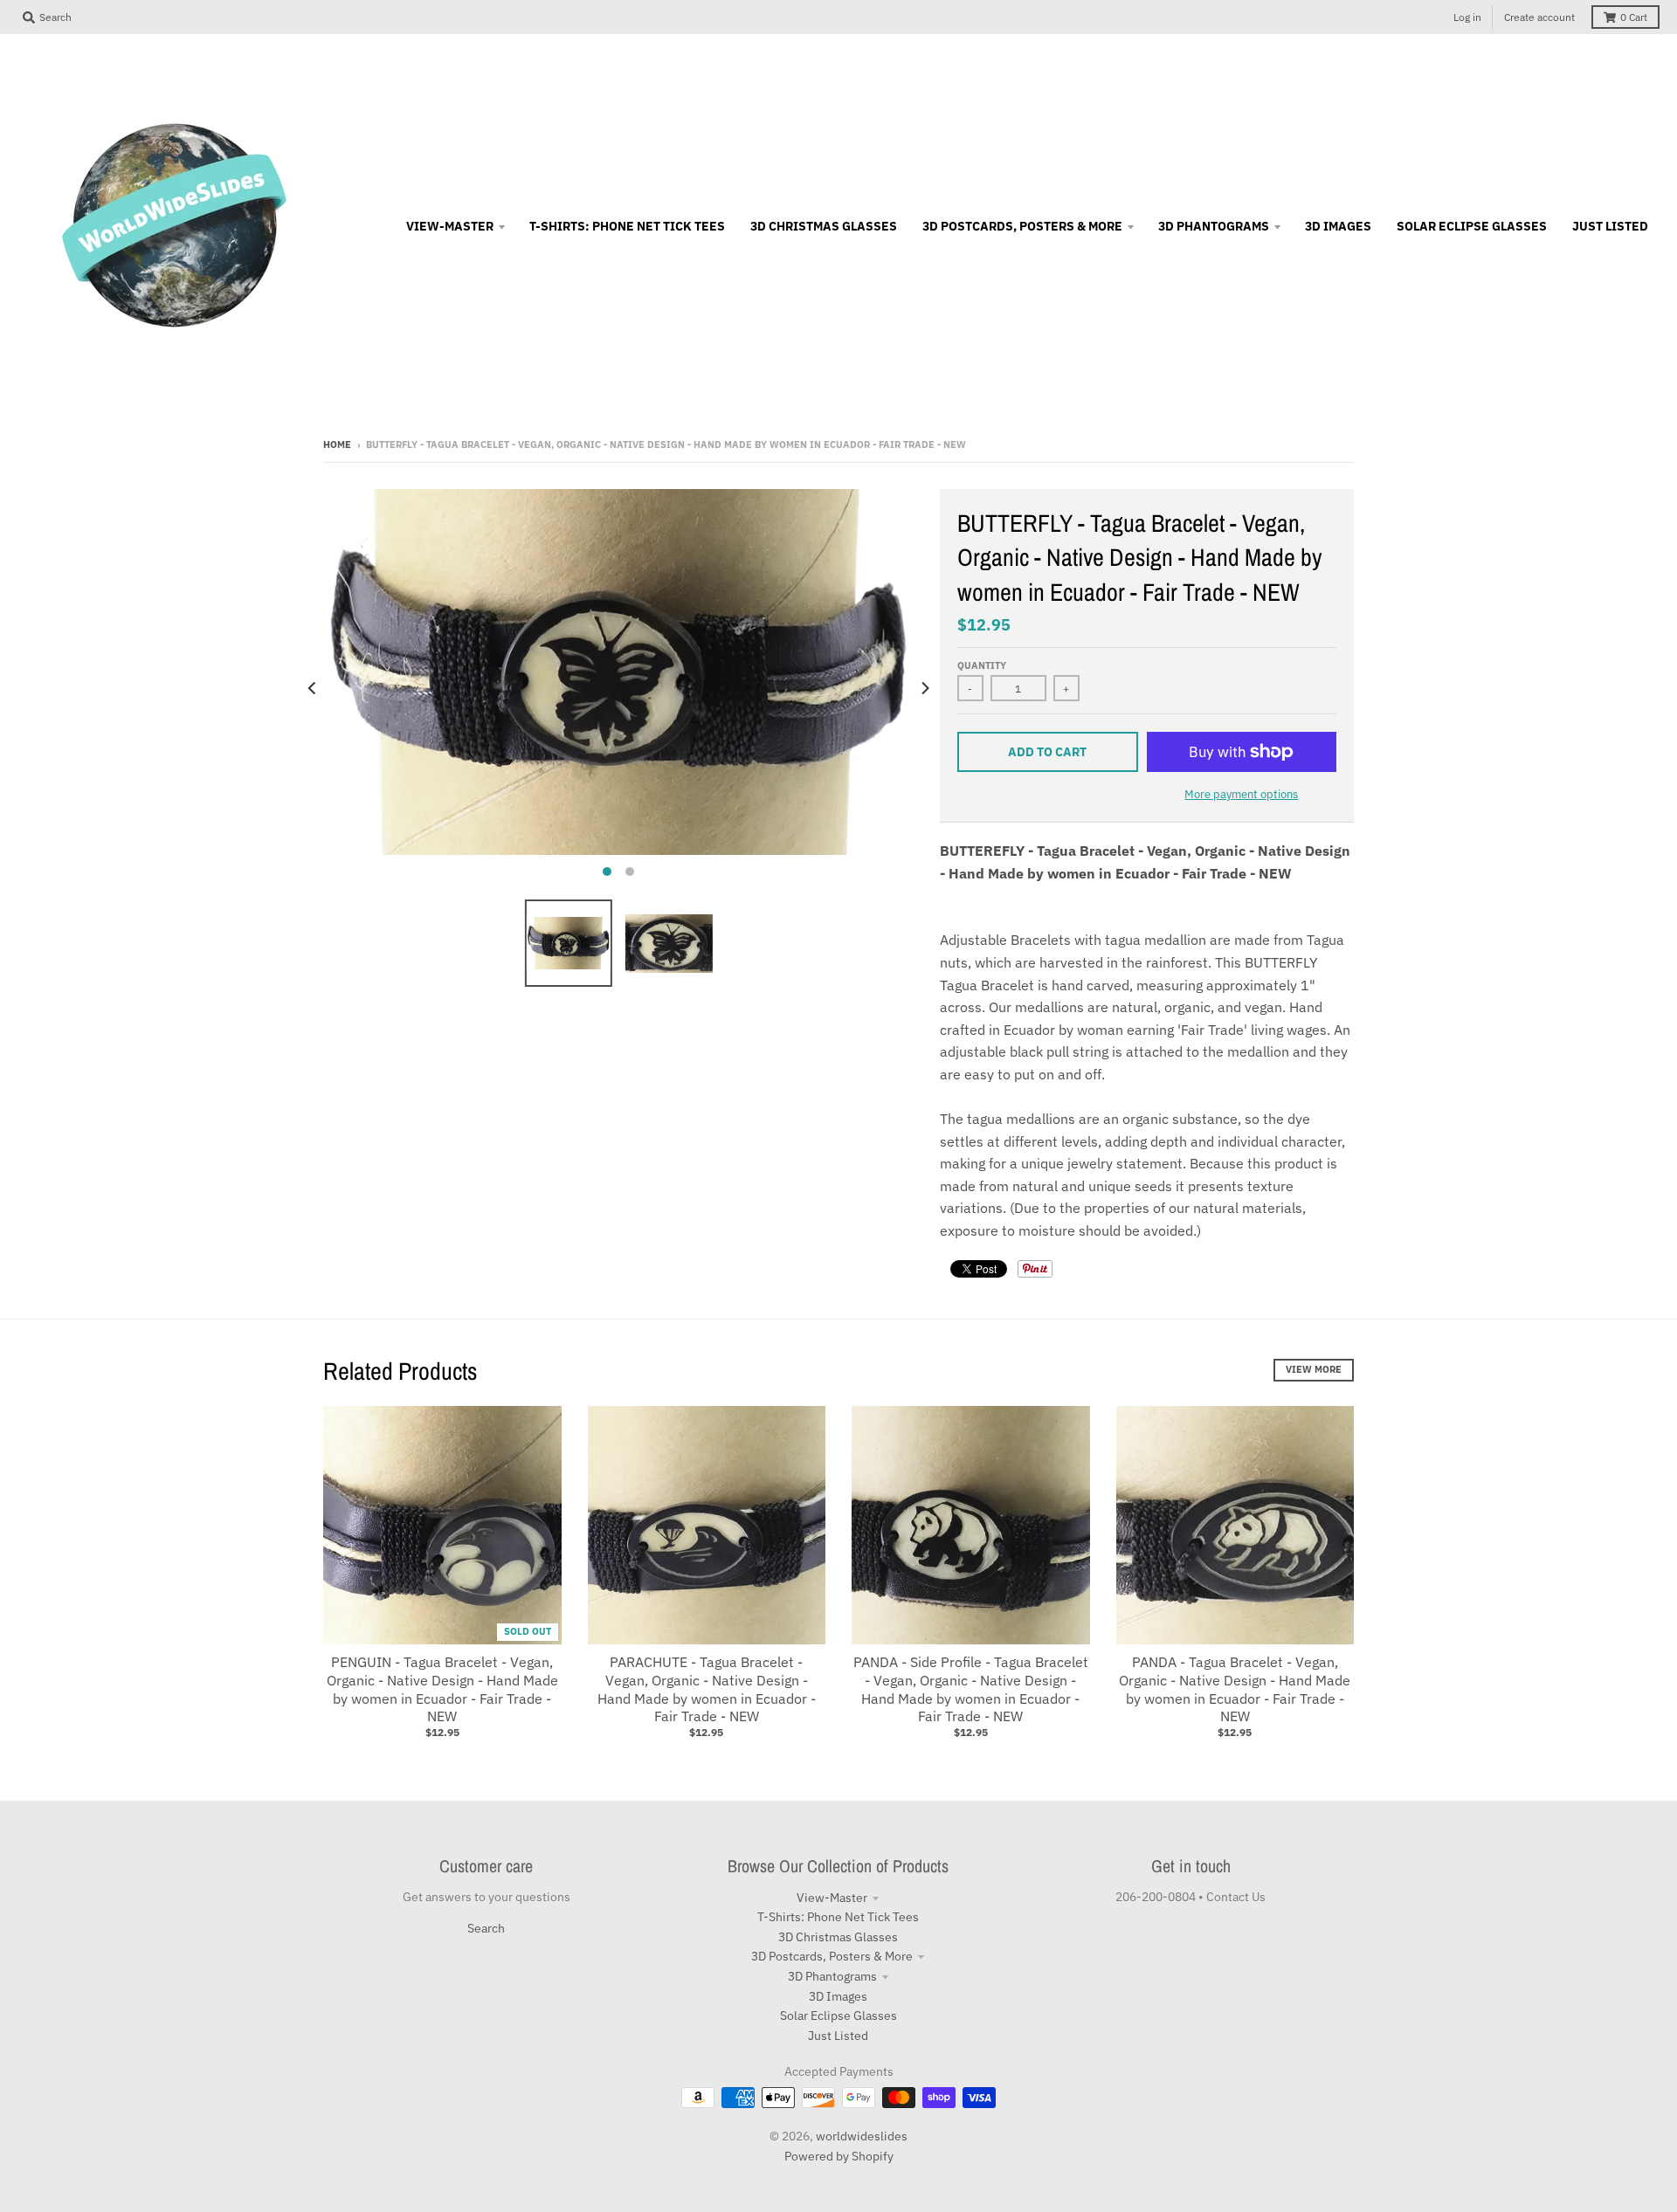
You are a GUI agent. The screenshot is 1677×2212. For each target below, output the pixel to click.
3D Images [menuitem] (1338, 226)
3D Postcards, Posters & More (832, 1956)
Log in (1467, 17)
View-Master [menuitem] (450, 226)
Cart (1634, 17)
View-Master (832, 1898)
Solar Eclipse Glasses (838, 2016)
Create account (1539, 17)
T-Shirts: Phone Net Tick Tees (838, 1917)
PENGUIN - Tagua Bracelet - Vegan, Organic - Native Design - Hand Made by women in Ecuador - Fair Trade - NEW (442, 1689)
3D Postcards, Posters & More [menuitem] (1022, 226)
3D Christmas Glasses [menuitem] (824, 226)
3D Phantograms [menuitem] (1214, 226)
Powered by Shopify (839, 2156)
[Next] (924, 688)
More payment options (1241, 794)
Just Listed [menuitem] (1610, 226)
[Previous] (313, 688)
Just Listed (838, 2036)
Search (486, 1928)
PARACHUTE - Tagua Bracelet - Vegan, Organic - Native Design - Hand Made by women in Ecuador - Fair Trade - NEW (707, 1689)
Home (337, 444)
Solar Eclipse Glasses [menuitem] (1472, 226)
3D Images (838, 1996)
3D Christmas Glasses (838, 1937)
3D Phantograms (832, 1976)
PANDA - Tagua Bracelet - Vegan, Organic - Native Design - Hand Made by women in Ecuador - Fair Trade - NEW (1235, 1689)
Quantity (982, 665)
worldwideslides (862, 2136)
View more (1314, 1369)
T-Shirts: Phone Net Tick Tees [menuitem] (627, 226)
